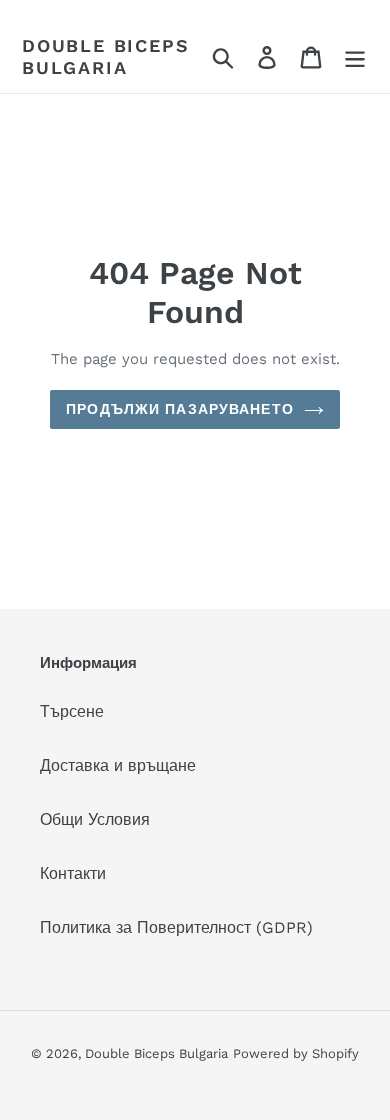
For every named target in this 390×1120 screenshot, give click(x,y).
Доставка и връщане (118, 765)
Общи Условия (95, 819)
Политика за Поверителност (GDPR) (176, 927)
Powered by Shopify (296, 1053)
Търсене (72, 711)
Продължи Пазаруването (180, 409)
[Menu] (355, 56)
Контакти (73, 873)
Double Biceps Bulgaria (105, 56)
